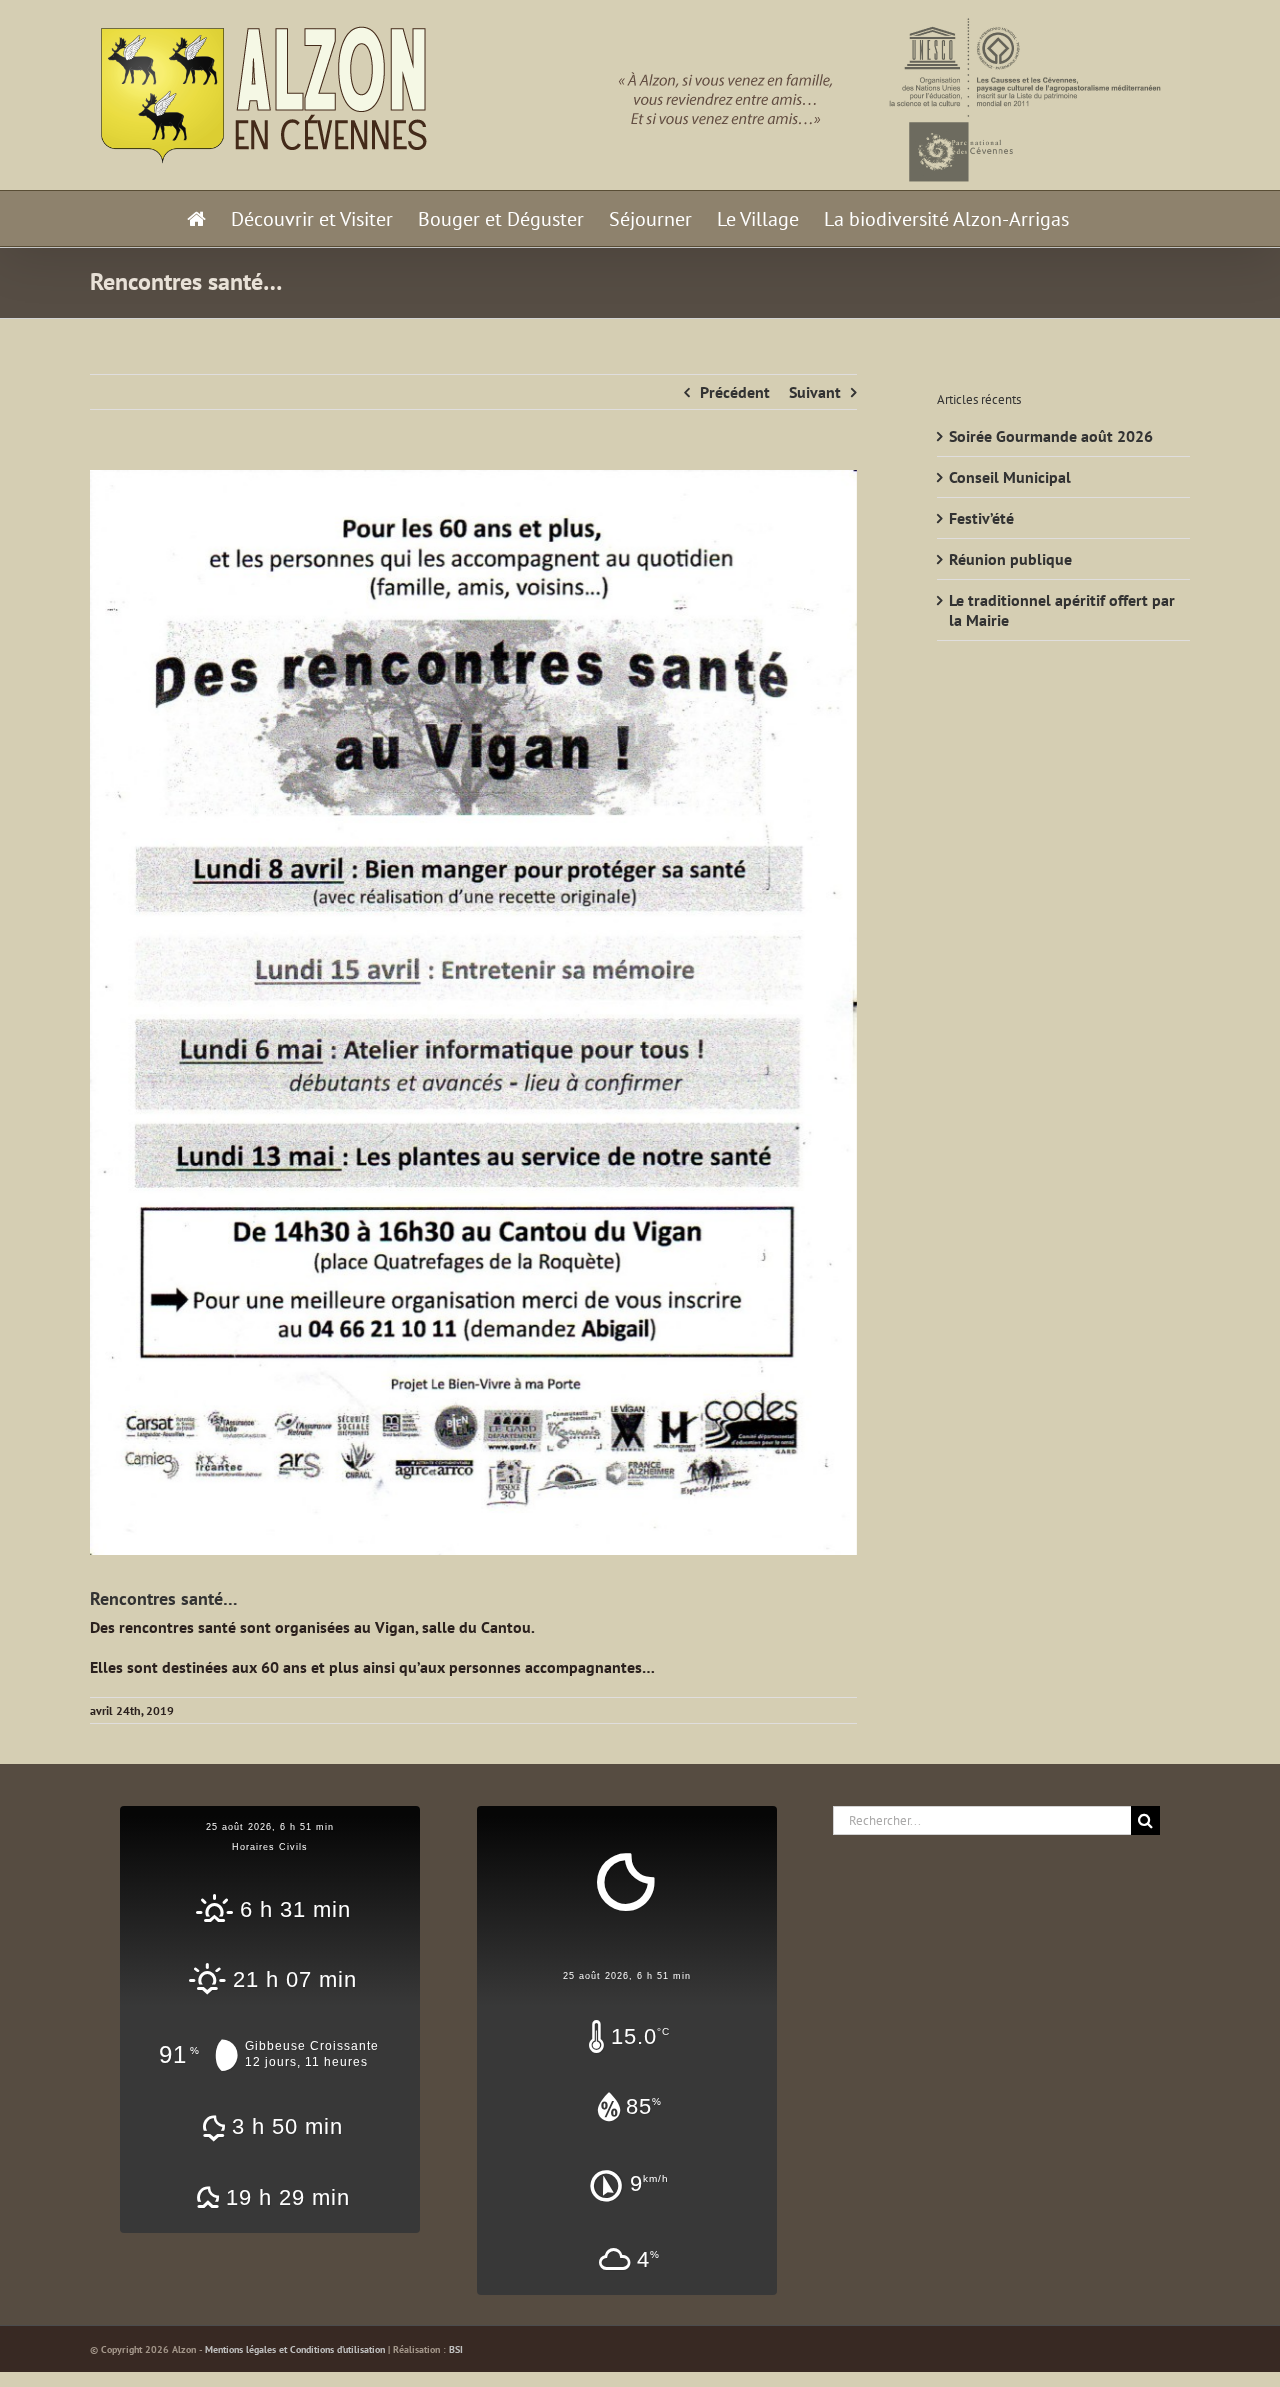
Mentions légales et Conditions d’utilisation (295, 2349)
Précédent (735, 392)
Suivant (815, 392)
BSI (456, 2349)
